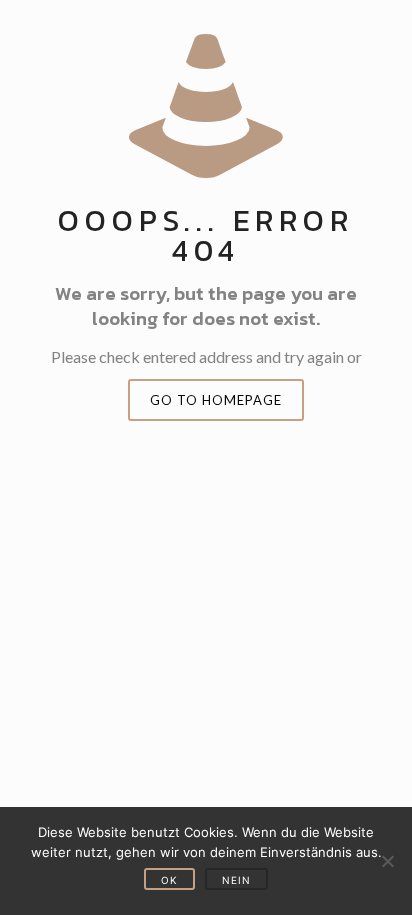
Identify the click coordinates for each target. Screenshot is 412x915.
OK (169, 880)
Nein (236, 880)
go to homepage (216, 400)
